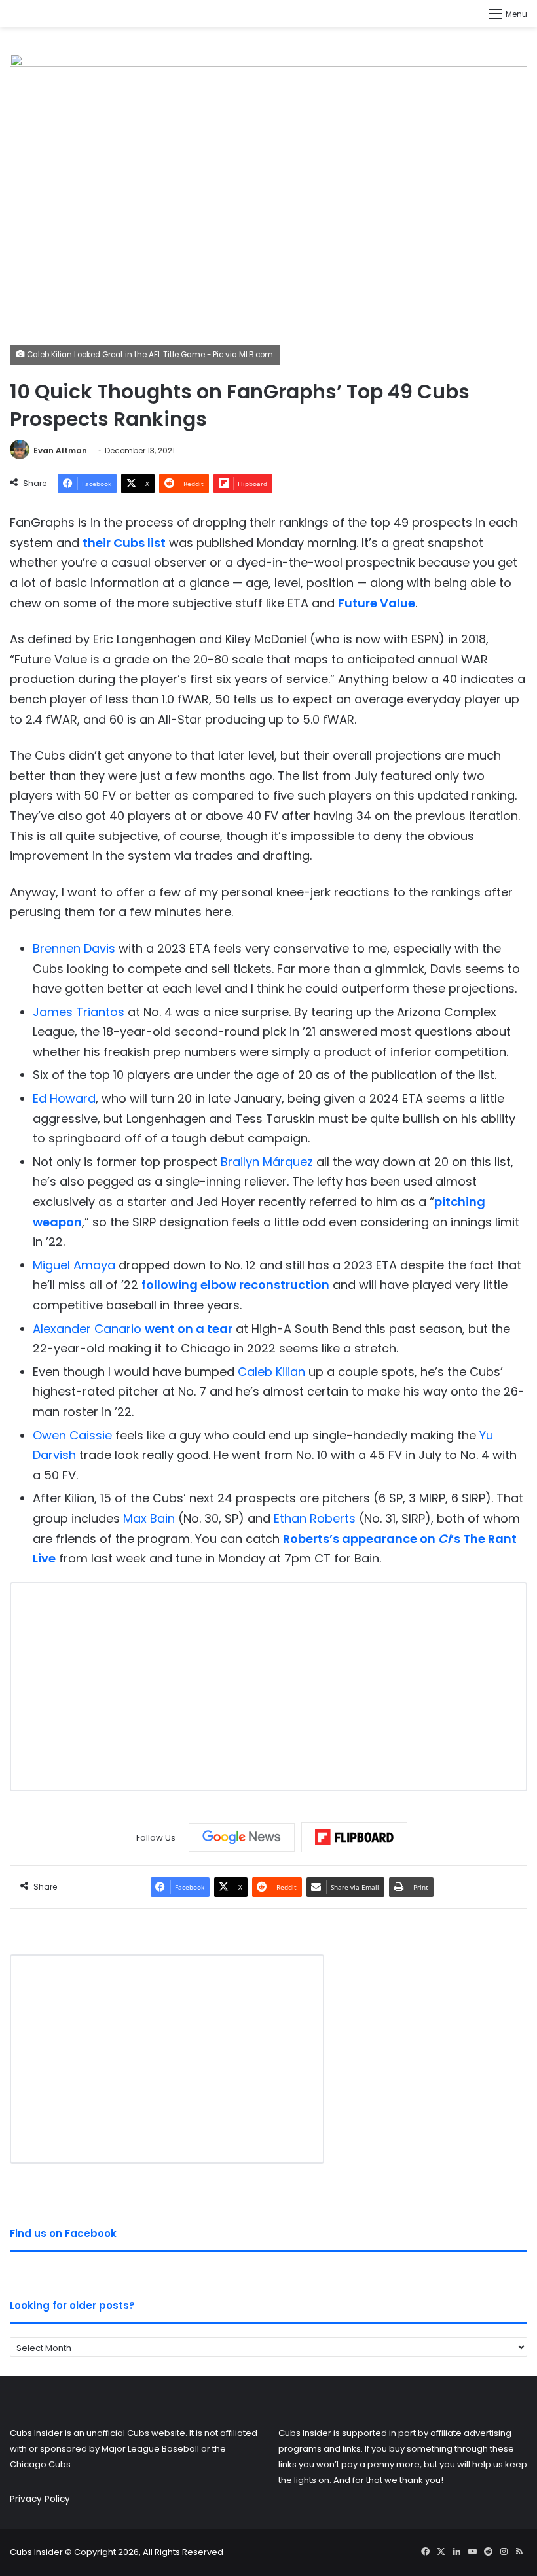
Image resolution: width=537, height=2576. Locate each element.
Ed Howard (64, 1098)
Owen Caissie (72, 1435)
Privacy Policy (40, 2499)
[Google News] (242, 1837)
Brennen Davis (74, 948)
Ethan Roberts (315, 1518)
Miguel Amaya (74, 1265)
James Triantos (79, 1012)
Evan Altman (60, 450)
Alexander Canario (87, 1329)
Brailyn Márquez (267, 1162)
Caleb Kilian (271, 1372)
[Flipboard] (354, 1837)
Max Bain (149, 1518)
